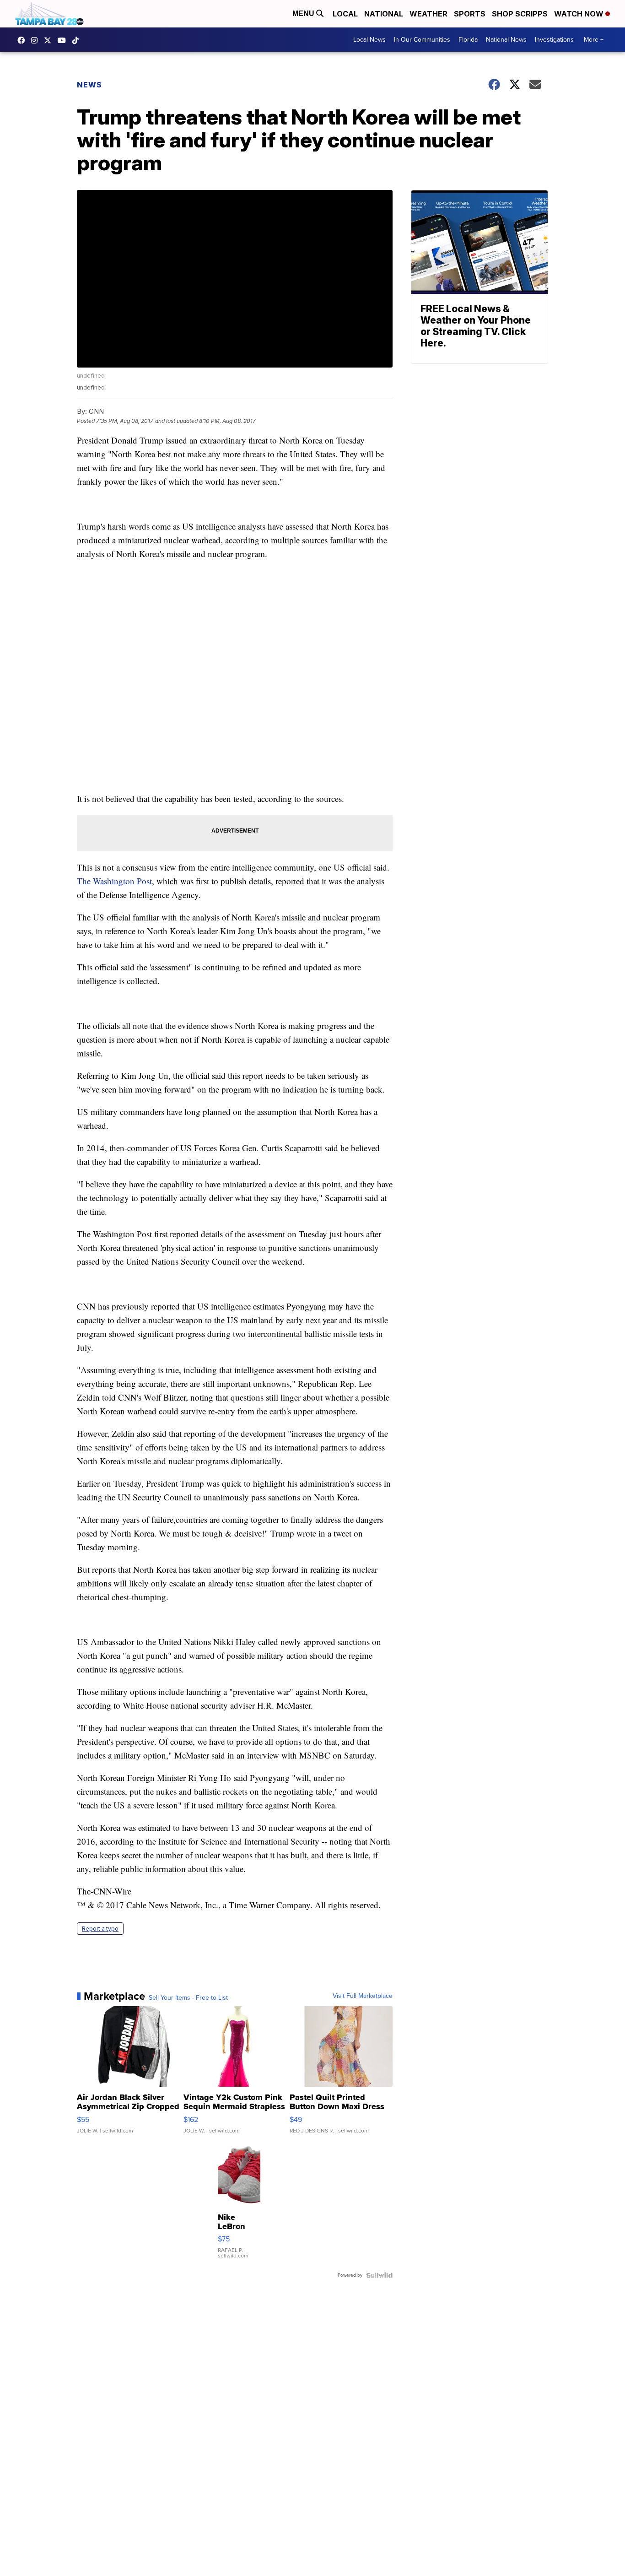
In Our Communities (422, 40)
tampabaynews (23, 40)
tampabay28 (50, 40)
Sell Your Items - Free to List (188, 1998)
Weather (428, 14)
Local (345, 14)
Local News (369, 40)
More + (594, 40)
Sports (470, 14)
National (384, 14)
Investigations (554, 40)
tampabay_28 (37, 40)
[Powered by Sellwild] (379, 2275)
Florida (468, 40)
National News (506, 40)
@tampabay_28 (78, 40)
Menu (304, 14)
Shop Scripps (520, 14)
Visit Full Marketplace (363, 1996)
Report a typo (100, 1929)
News (89, 85)
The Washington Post (114, 881)
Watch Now (580, 14)
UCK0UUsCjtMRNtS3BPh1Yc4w (64, 40)
